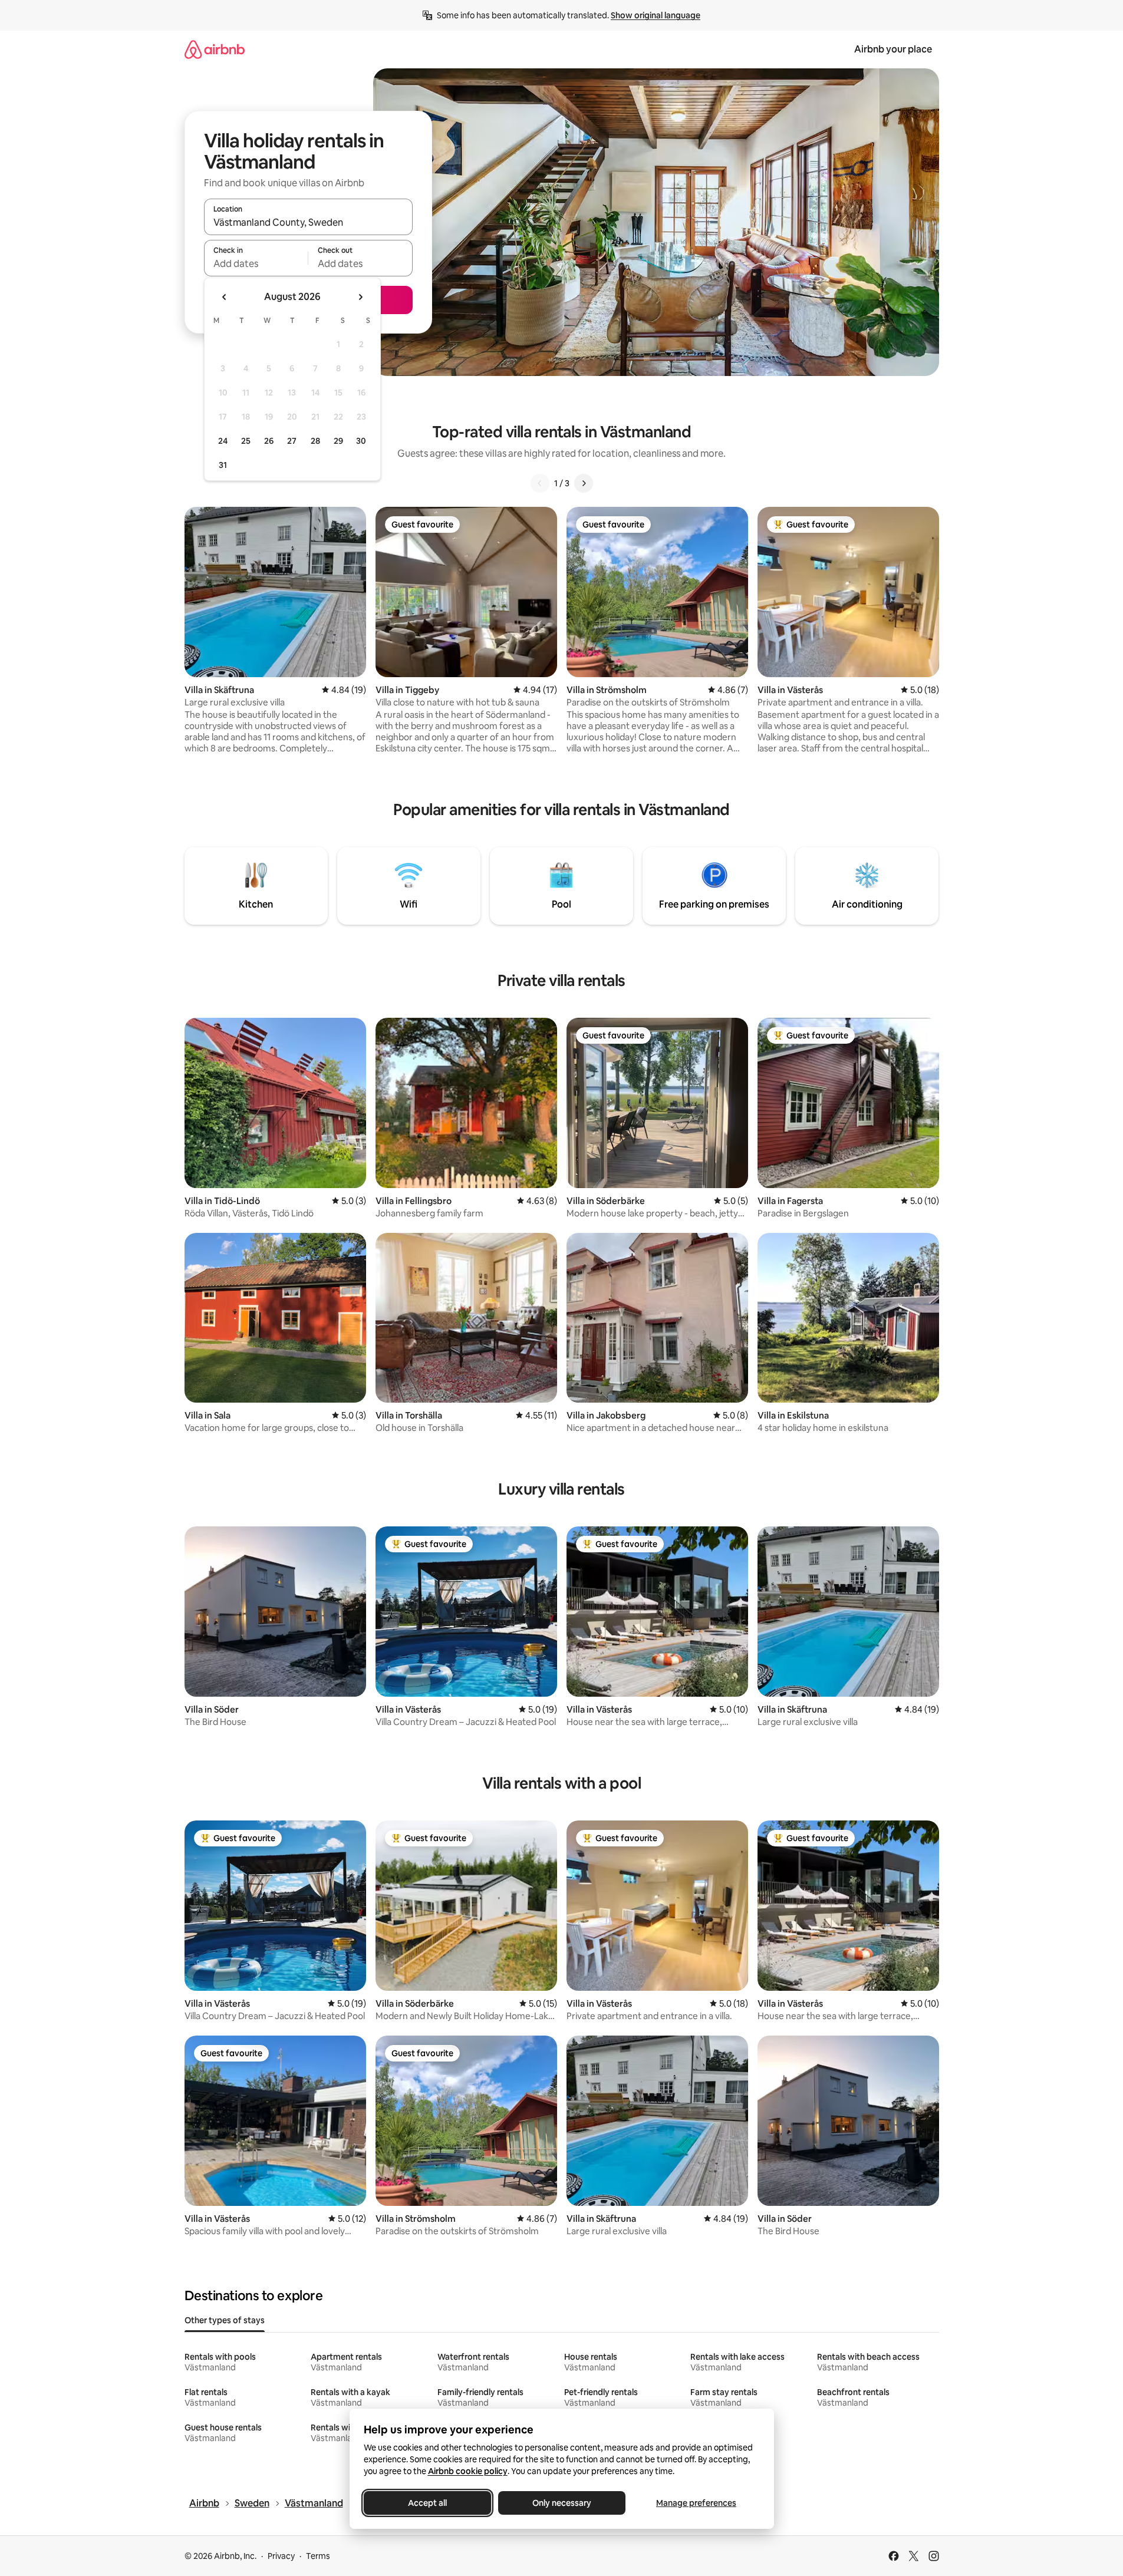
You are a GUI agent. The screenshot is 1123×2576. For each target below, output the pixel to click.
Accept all (427, 2503)
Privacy (281, 2556)
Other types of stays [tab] (225, 2320)
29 (338, 441)
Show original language (656, 15)
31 (223, 465)
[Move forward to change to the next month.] (360, 297)
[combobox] (308, 222)
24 (223, 441)
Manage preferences (696, 2503)
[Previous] (540, 483)
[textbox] (256, 263)
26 (269, 441)
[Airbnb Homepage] (215, 49)
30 (361, 441)
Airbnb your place (893, 49)
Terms (318, 2556)
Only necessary (562, 2503)
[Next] (584, 483)
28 (315, 441)
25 (246, 441)
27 (292, 441)
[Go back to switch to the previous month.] (225, 297)
